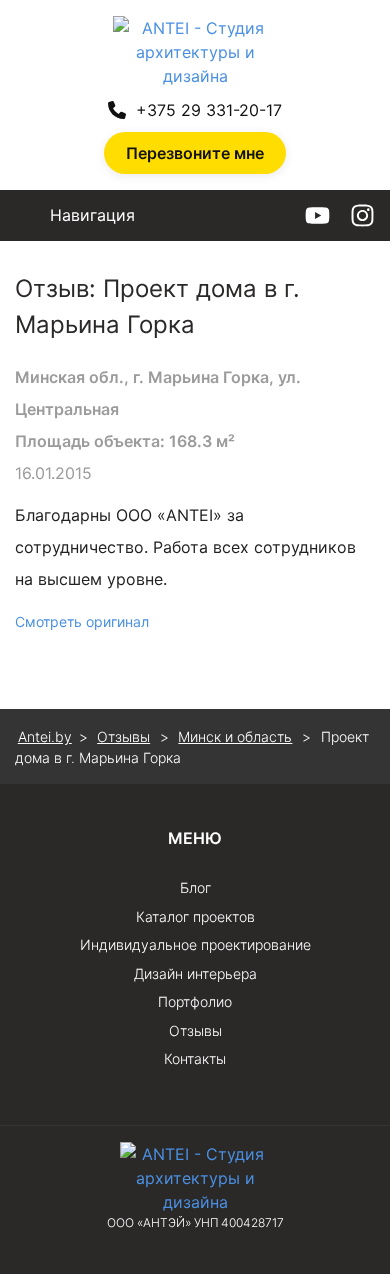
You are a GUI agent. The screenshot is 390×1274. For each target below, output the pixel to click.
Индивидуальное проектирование (195, 944)
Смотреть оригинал (82, 621)
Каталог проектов (195, 916)
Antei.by (45, 736)
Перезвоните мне (195, 153)
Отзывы (195, 1030)
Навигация (92, 215)
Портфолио (195, 1001)
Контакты (195, 1058)
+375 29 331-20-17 (209, 110)
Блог (195, 887)
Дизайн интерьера (195, 973)
